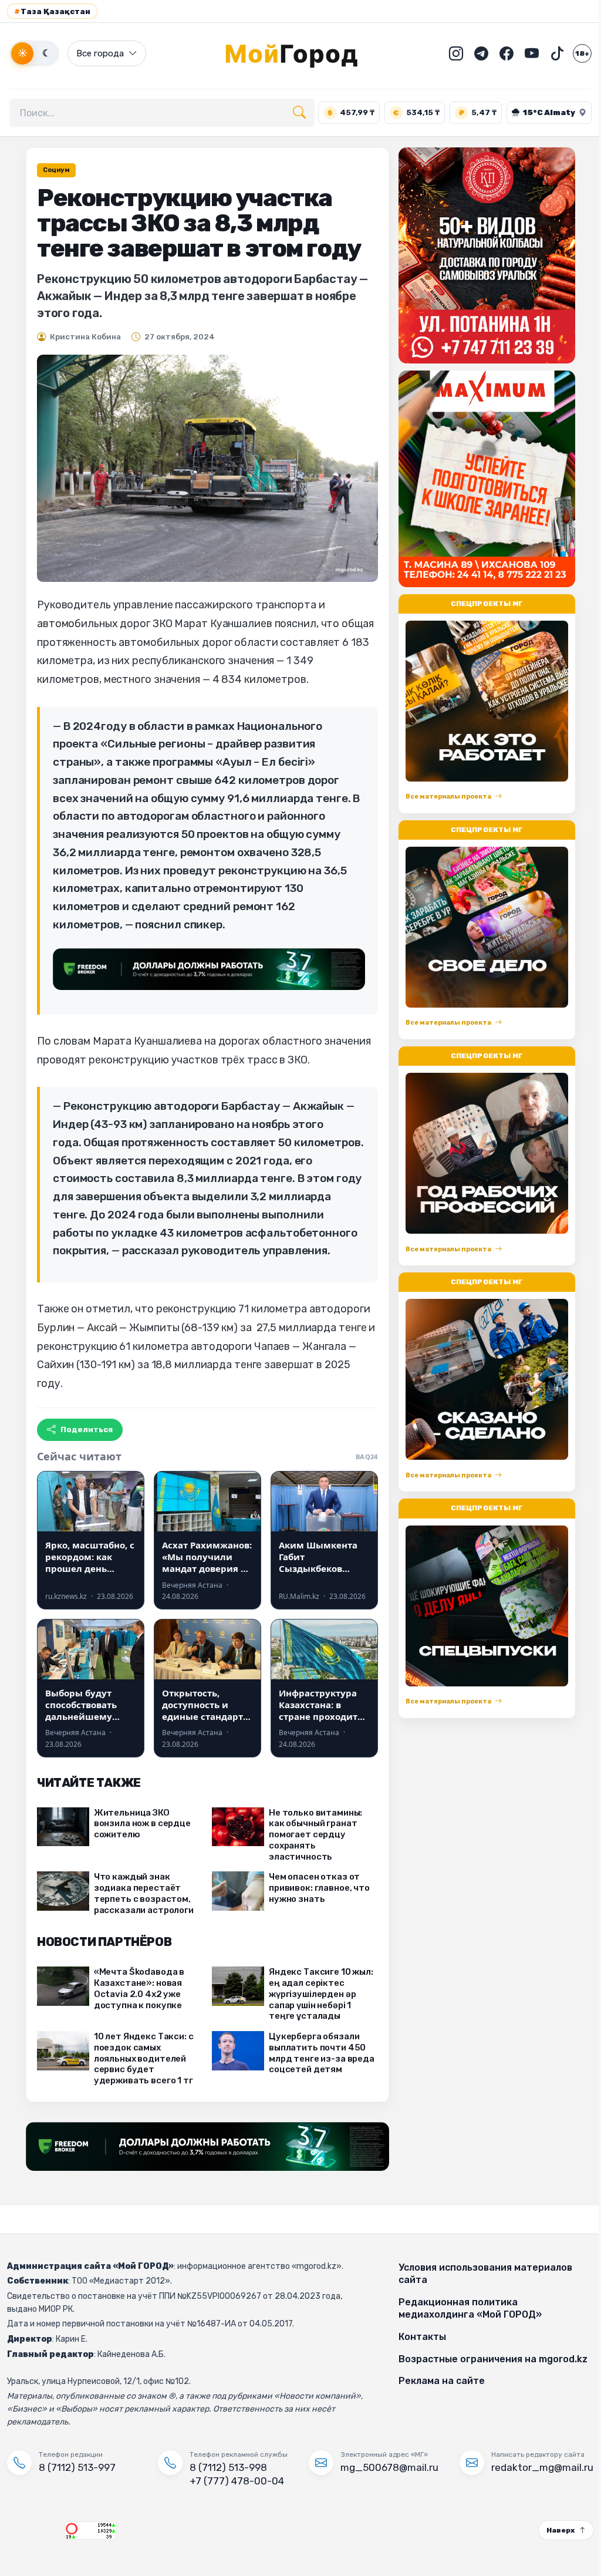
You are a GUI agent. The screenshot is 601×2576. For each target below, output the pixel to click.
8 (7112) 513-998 (226, 2467)
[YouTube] (523, 53)
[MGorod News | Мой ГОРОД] (296, 53)
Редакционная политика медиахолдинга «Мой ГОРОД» (464, 2309)
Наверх (552, 2530)
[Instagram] (447, 53)
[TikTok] (548, 53)
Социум (52, 170)
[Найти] (299, 113)
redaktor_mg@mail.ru (535, 2467)
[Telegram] (472, 53)
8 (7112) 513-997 (77, 2467)
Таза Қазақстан (52, 11)
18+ (573, 53)
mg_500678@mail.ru (385, 2467)
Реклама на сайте (436, 2381)
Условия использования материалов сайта (480, 2274)
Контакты (416, 2337)
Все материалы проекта (444, 797)
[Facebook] (498, 53)
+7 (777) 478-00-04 (234, 2481)
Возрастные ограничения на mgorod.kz (487, 2359)
